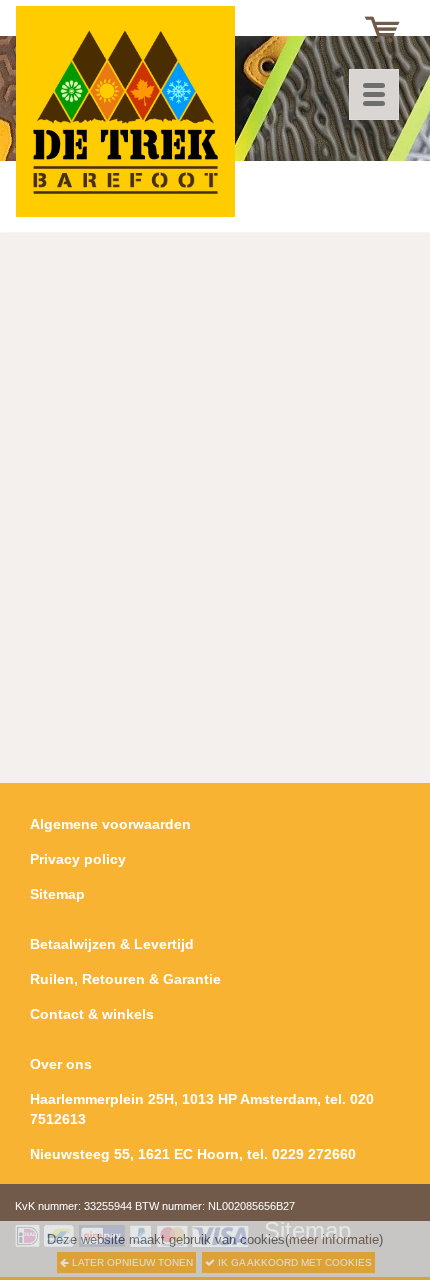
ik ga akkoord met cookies (293, 1262)
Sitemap (57, 894)
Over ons (61, 1064)
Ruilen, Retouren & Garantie (125, 979)
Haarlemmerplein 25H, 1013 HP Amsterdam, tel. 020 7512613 (202, 1109)
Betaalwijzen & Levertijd (112, 944)
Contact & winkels (92, 1014)
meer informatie (334, 1239)
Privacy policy (78, 859)
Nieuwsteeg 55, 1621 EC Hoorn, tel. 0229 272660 (193, 1154)
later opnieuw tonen (131, 1262)
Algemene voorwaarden (110, 824)
